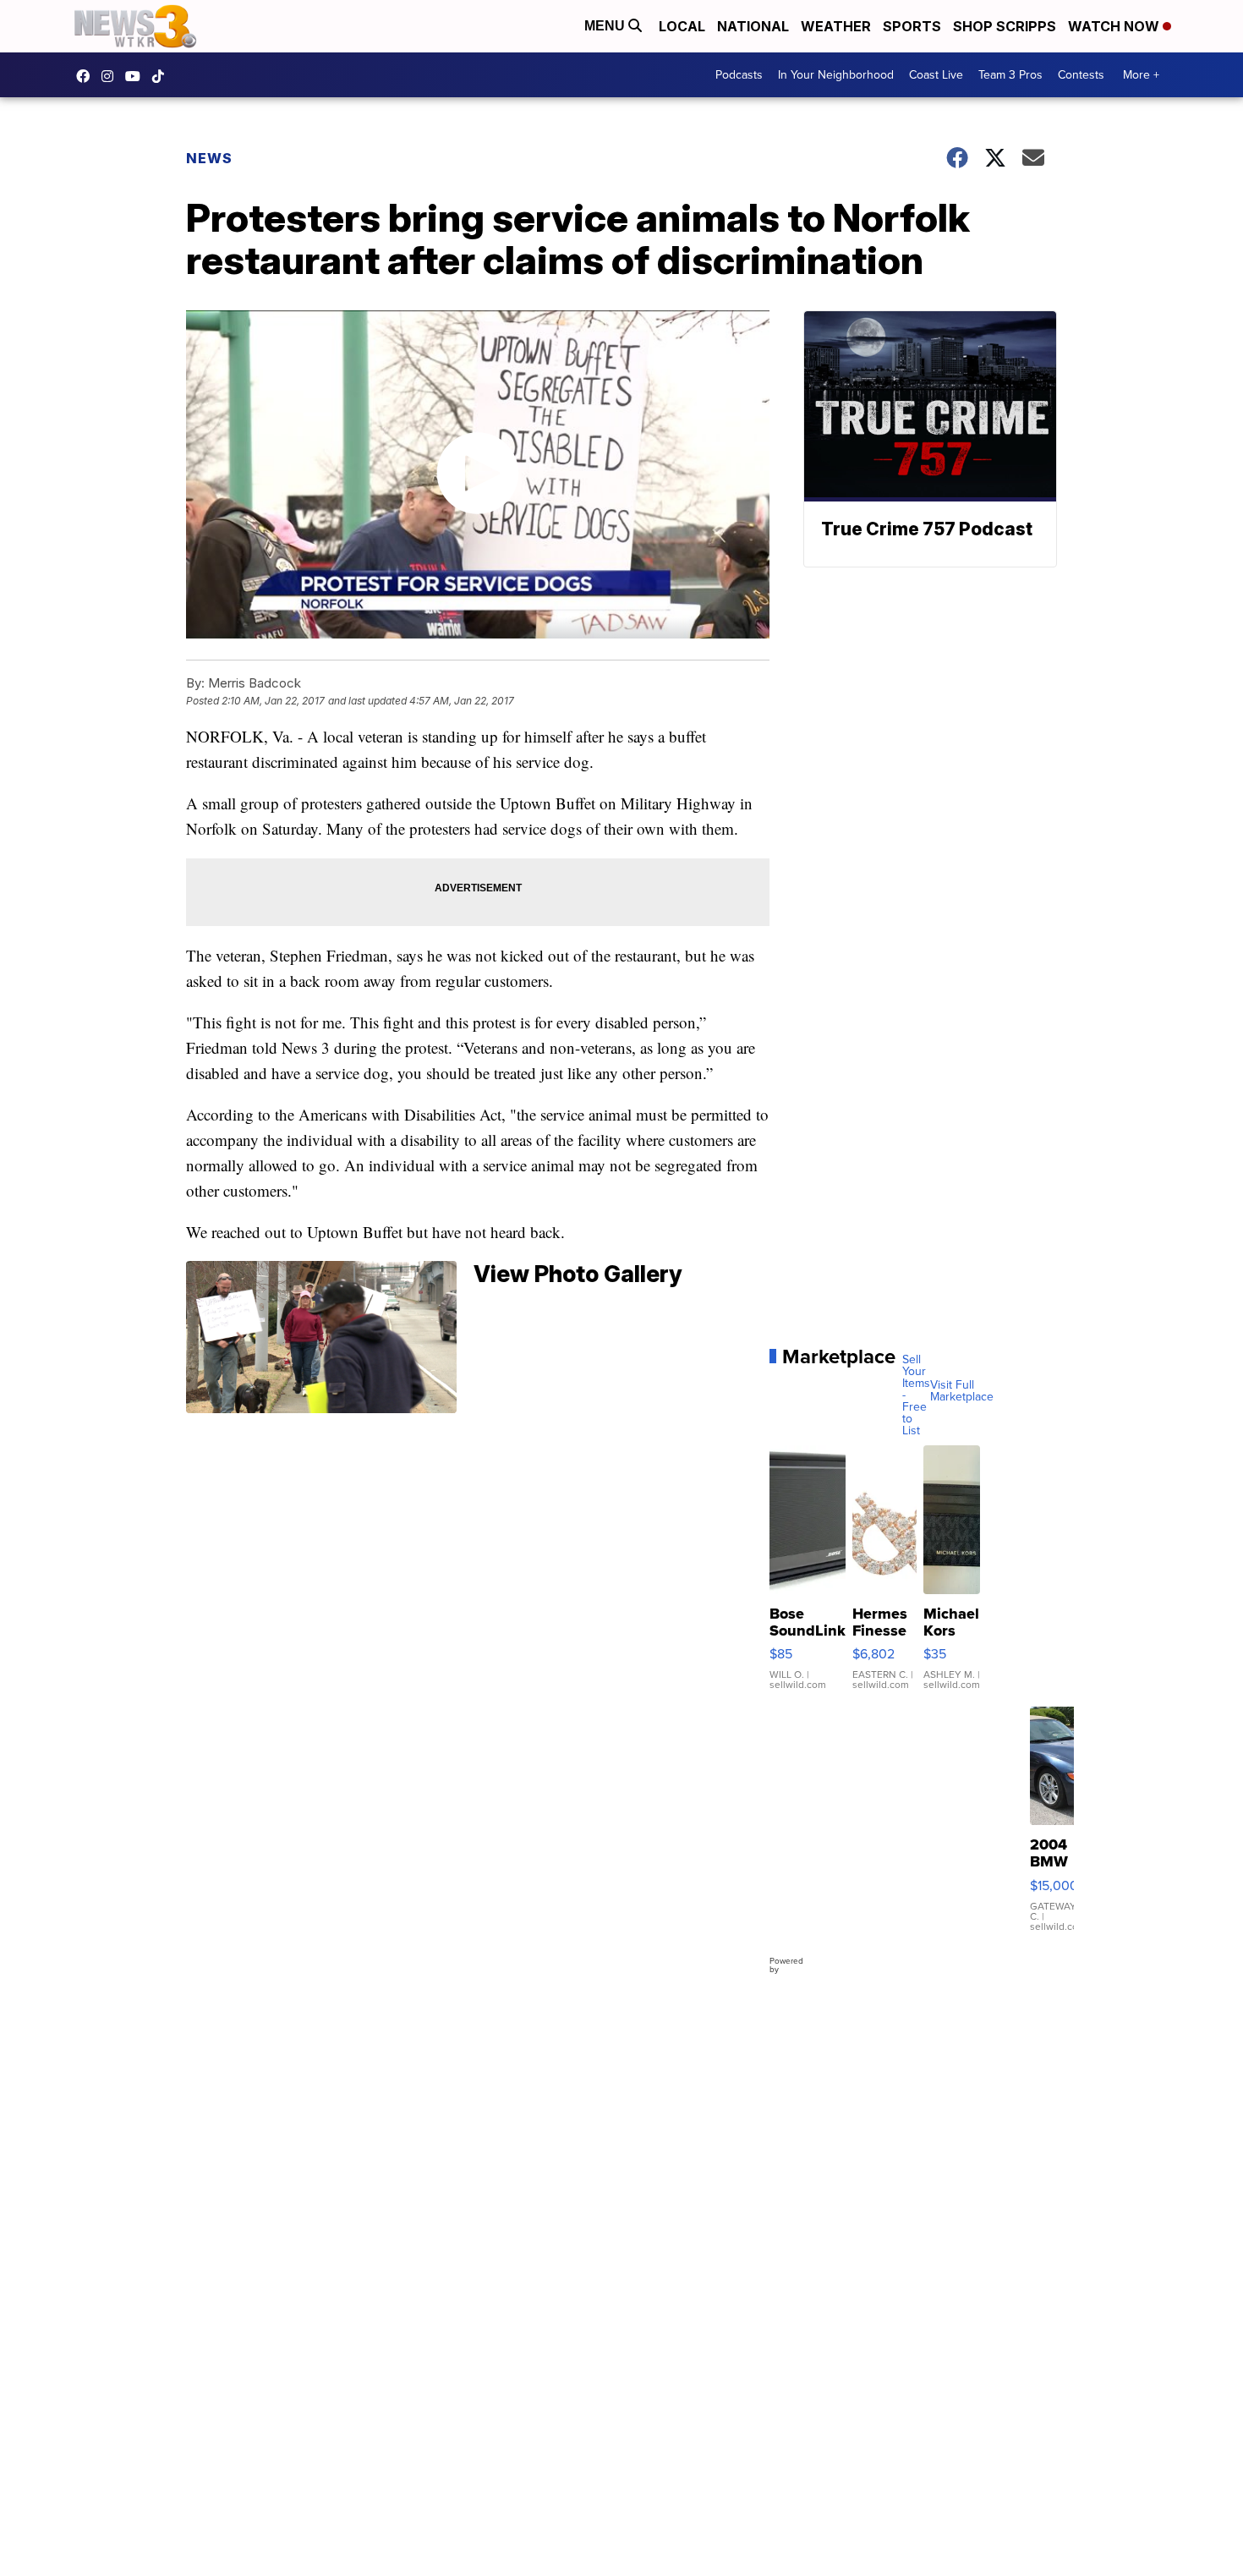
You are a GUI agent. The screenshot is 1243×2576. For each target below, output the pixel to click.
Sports (912, 26)
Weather (836, 26)
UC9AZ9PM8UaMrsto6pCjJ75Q (137, 76)
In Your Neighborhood (836, 75)
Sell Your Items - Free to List (916, 1395)
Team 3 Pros (1010, 75)
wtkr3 (112, 76)
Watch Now (1115, 26)
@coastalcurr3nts (162, 76)
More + (1141, 75)
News (209, 158)
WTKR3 (87, 76)
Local (682, 26)
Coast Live (936, 75)
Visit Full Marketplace (962, 1391)
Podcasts (739, 75)
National (753, 26)
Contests (1081, 75)
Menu (606, 26)
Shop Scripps (1005, 26)
